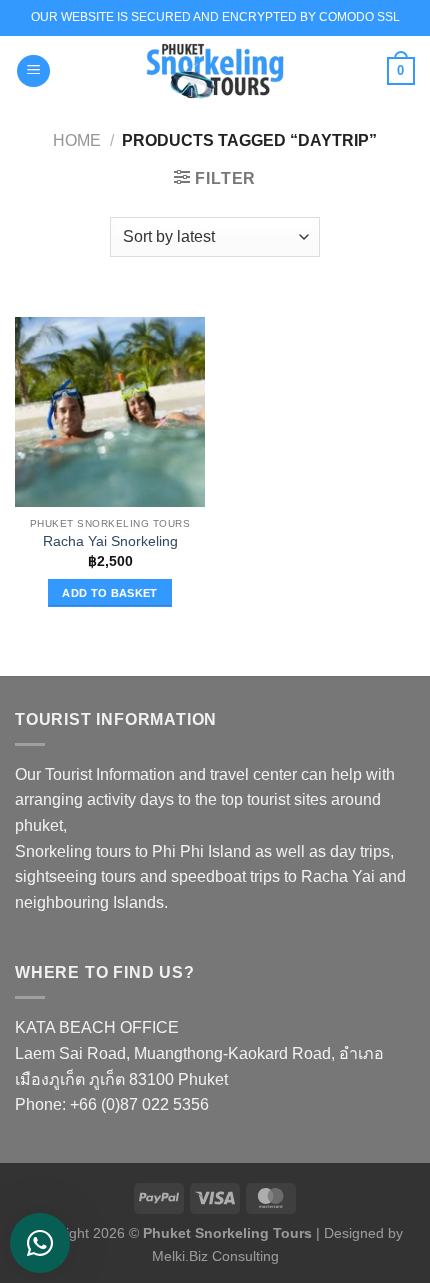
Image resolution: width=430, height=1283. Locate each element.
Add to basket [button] (109, 593)
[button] (33, 71)
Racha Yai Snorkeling (110, 541)
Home (77, 140)
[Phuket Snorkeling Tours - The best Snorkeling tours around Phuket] (215, 71)
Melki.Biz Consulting (215, 1256)
